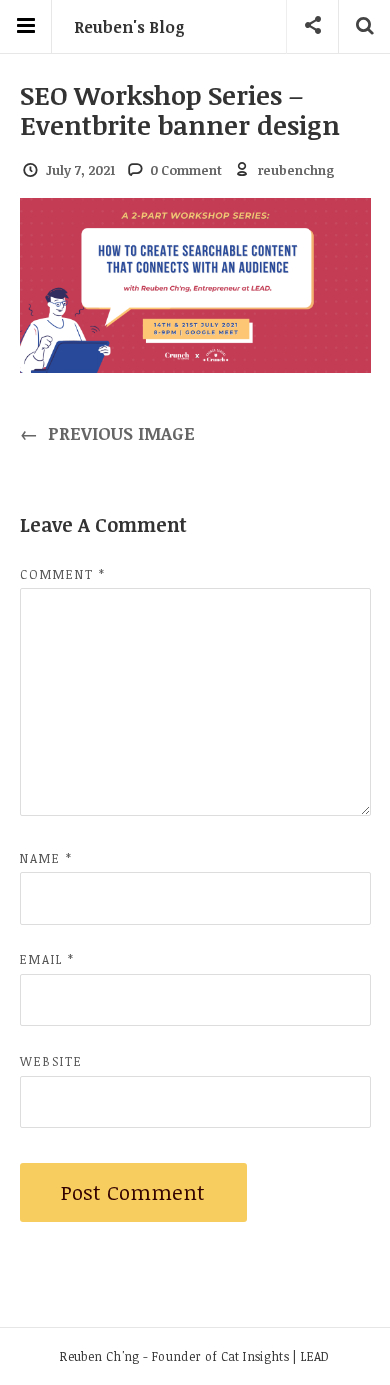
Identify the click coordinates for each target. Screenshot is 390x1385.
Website (51, 1061)
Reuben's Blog (129, 27)
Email (47, 959)
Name (46, 858)
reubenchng (296, 170)
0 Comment (186, 170)
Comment (63, 574)
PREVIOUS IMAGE (108, 433)
